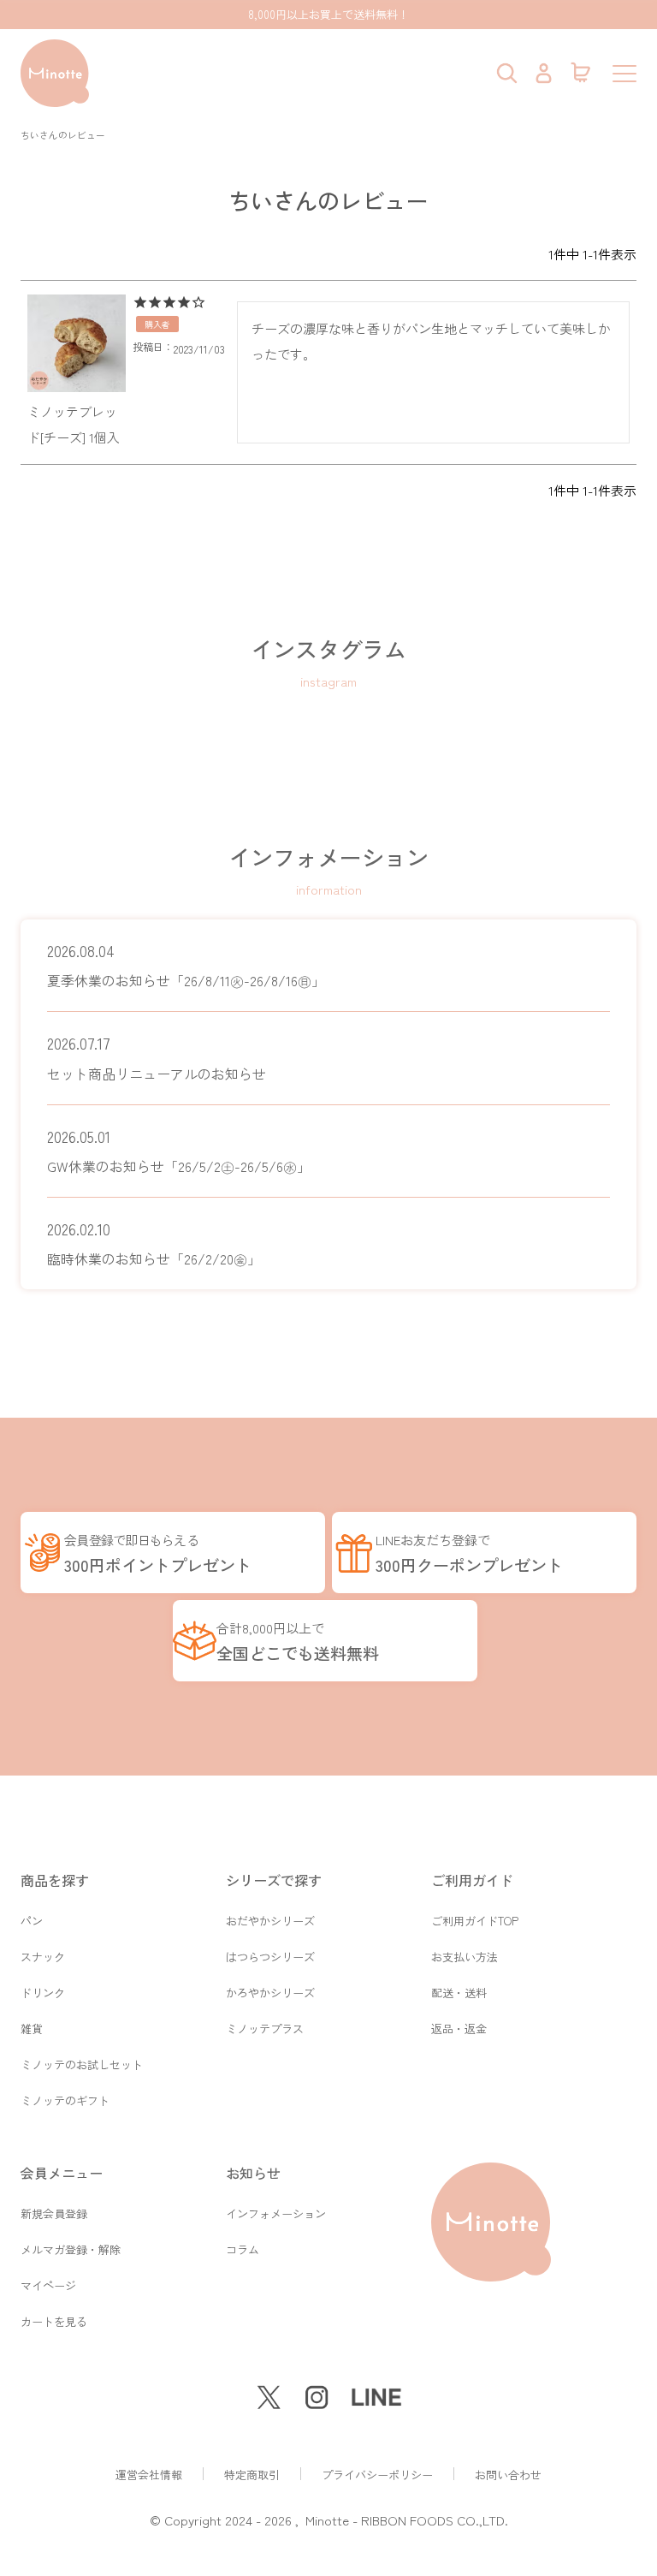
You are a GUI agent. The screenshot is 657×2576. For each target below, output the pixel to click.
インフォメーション (276, 2213)
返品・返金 (459, 2029)
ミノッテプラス (265, 2029)
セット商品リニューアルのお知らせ (157, 1058)
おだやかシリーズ (270, 1921)
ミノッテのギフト (65, 2100)
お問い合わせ (508, 2475)
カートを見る (54, 2321)
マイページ (48, 2285)
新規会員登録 (54, 2213)
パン (32, 1921)
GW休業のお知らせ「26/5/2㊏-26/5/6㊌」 (179, 1151)
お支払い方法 (465, 1957)
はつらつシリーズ (270, 1957)
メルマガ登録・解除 (71, 2249)
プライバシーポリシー (377, 2475)
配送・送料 (459, 1993)
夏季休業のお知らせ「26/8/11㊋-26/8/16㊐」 (186, 965)
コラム (243, 2249)
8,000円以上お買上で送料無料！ (328, 14)
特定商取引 (252, 2475)
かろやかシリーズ (270, 1993)
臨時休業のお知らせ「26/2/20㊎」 (154, 1243)
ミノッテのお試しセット (82, 2064)
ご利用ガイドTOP (475, 1921)
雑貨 (32, 2029)
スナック (43, 1957)
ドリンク (43, 1993)
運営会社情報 (149, 2475)
